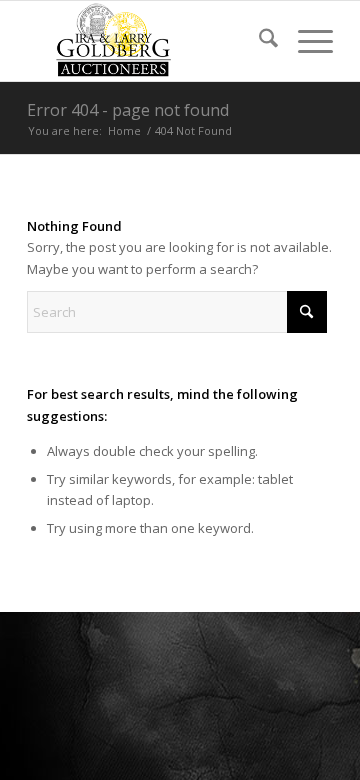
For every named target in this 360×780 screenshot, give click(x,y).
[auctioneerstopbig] (149, 41)
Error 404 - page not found (128, 110)
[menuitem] (258, 41)
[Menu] (305, 41)
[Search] (258, 41)
